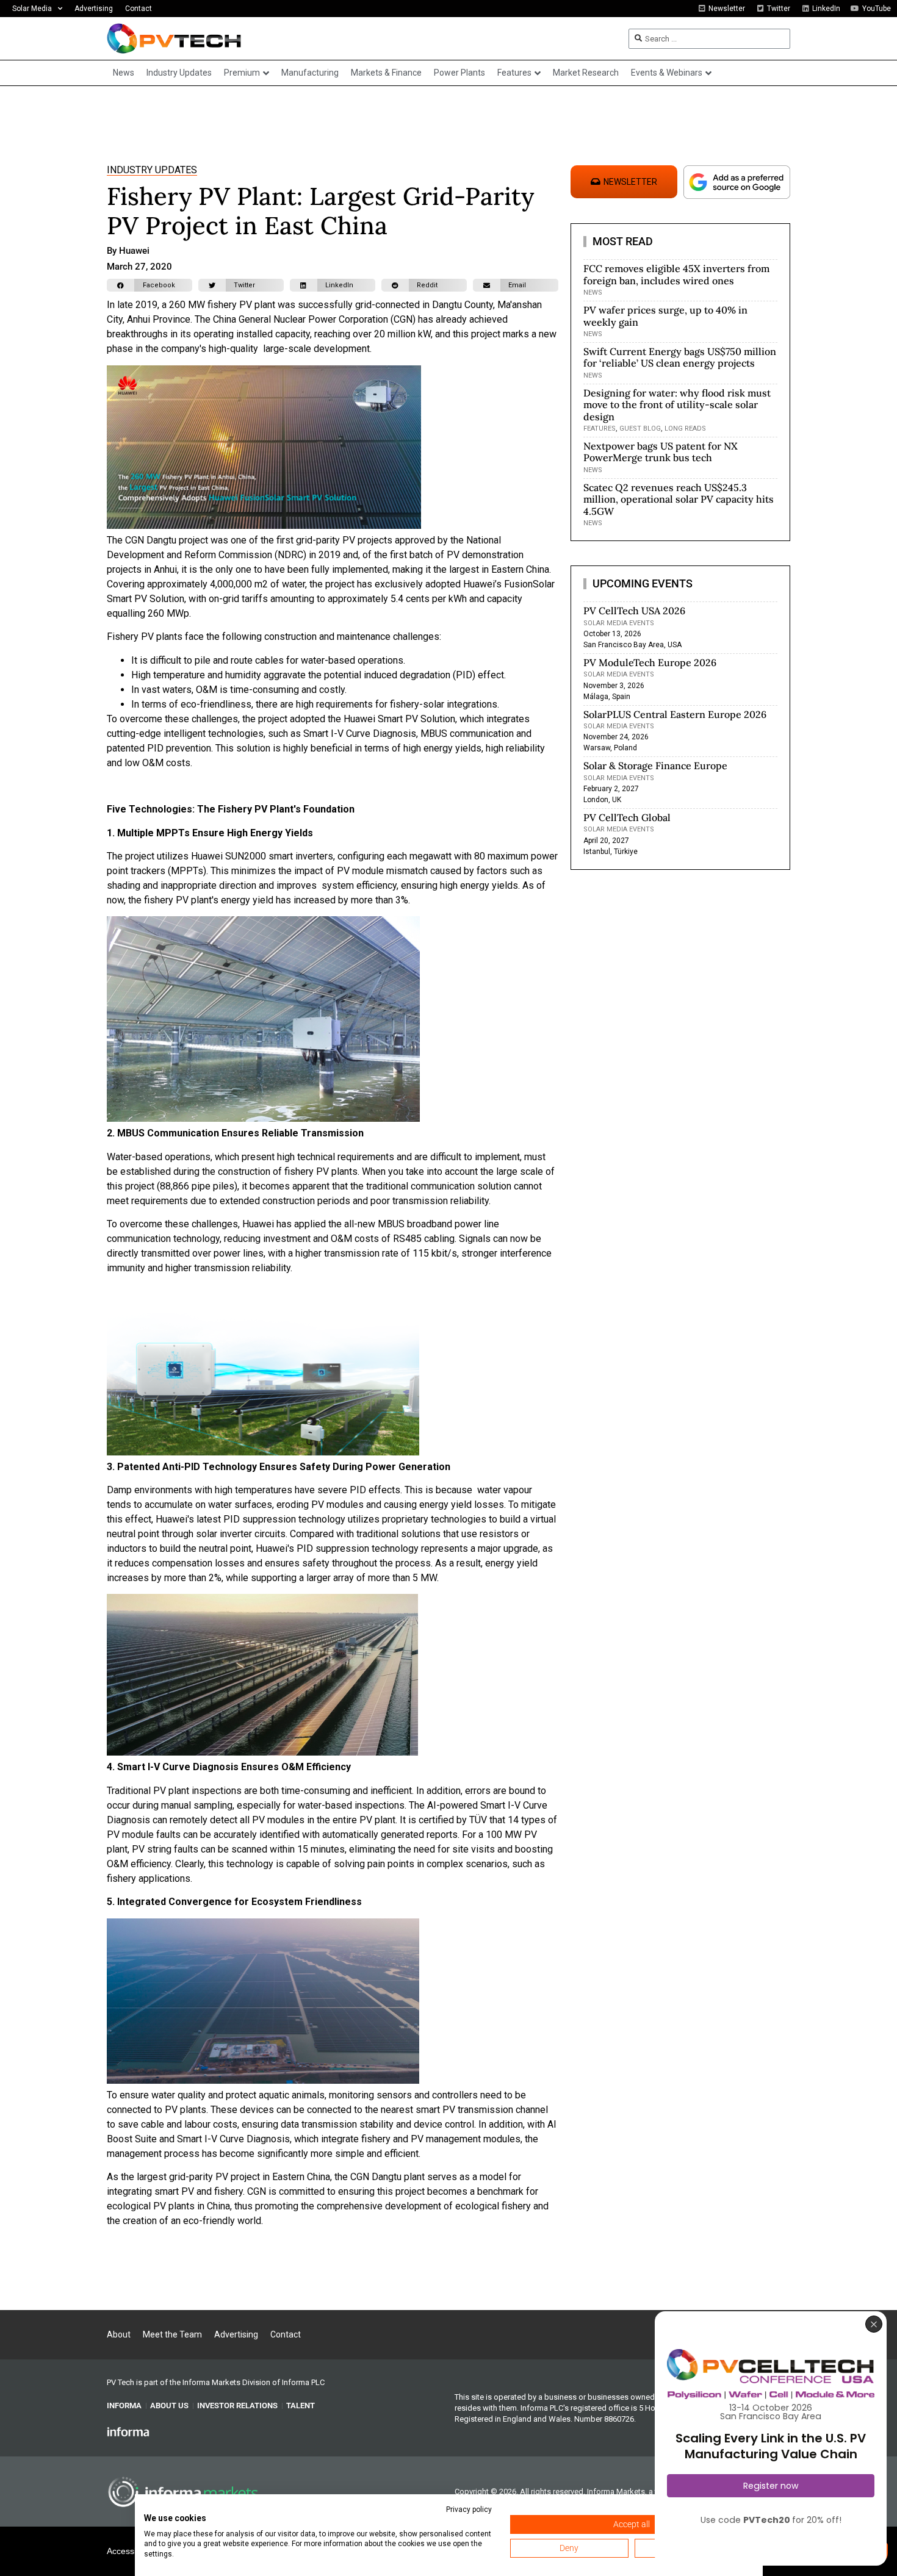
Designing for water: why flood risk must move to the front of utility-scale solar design (677, 404)
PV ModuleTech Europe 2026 (650, 662)
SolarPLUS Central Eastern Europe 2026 (675, 714)
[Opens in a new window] (128, 2431)
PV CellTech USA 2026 (634, 611)
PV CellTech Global (627, 817)
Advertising (94, 9)
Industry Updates (152, 170)
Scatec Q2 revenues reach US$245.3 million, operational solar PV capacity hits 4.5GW (679, 499)
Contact (139, 9)
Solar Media (32, 9)
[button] (149, 285)
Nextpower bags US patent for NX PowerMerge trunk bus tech (661, 452)
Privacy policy (469, 2510)
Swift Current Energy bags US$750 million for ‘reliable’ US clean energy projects (680, 357)
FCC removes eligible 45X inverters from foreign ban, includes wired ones (676, 274)
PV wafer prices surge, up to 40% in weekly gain (665, 316)
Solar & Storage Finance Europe (655, 766)
